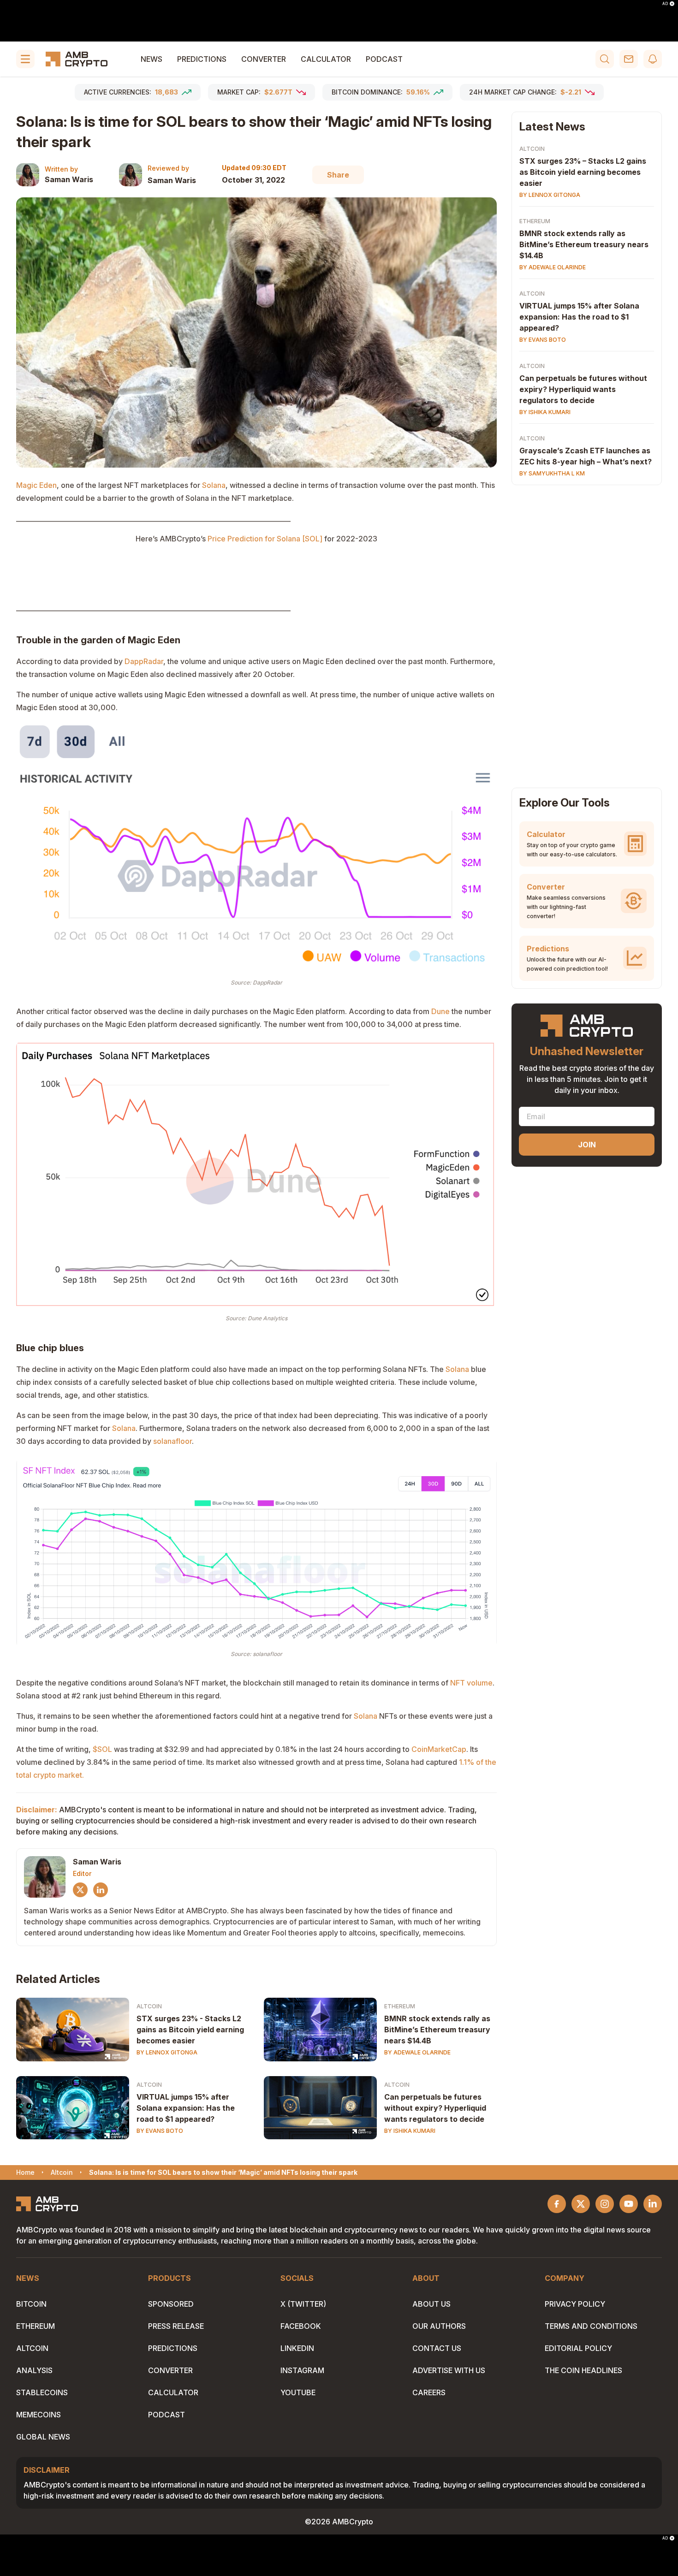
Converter (264, 59)
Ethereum (400, 2006)
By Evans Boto (160, 2131)
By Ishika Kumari (410, 2131)
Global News (43, 2437)
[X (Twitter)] (80, 1890)
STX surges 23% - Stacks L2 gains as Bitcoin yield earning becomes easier (190, 2030)
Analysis (34, 2370)
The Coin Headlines (583, 2370)
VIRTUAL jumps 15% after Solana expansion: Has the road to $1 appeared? (186, 2108)
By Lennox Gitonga (167, 2052)
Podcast (384, 59)
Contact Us (437, 2348)
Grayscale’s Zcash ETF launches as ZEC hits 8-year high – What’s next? (586, 456)
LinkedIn (297, 2348)
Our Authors (439, 2326)
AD (665, 4)
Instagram (302, 2370)
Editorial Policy (578, 2348)
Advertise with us (449, 2370)
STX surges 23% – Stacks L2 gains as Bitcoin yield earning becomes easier (583, 172)
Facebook (301, 2326)
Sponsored (171, 2304)
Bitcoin (31, 2304)
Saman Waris (69, 179)
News (152, 59)
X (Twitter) (303, 2304)
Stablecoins (42, 2392)
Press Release (176, 2326)
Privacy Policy (575, 2304)
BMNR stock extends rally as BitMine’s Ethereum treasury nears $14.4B (437, 2030)
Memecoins (39, 2415)
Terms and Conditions (591, 2326)
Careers (429, 2392)
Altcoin (149, 2006)
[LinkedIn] (101, 1890)
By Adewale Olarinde (417, 2052)
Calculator (326, 59)
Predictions (202, 59)
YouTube (298, 2392)
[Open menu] (25, 59)
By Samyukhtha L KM (552, 473)
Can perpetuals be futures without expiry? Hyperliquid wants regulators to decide (435, 2108)
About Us (431, 2304)
